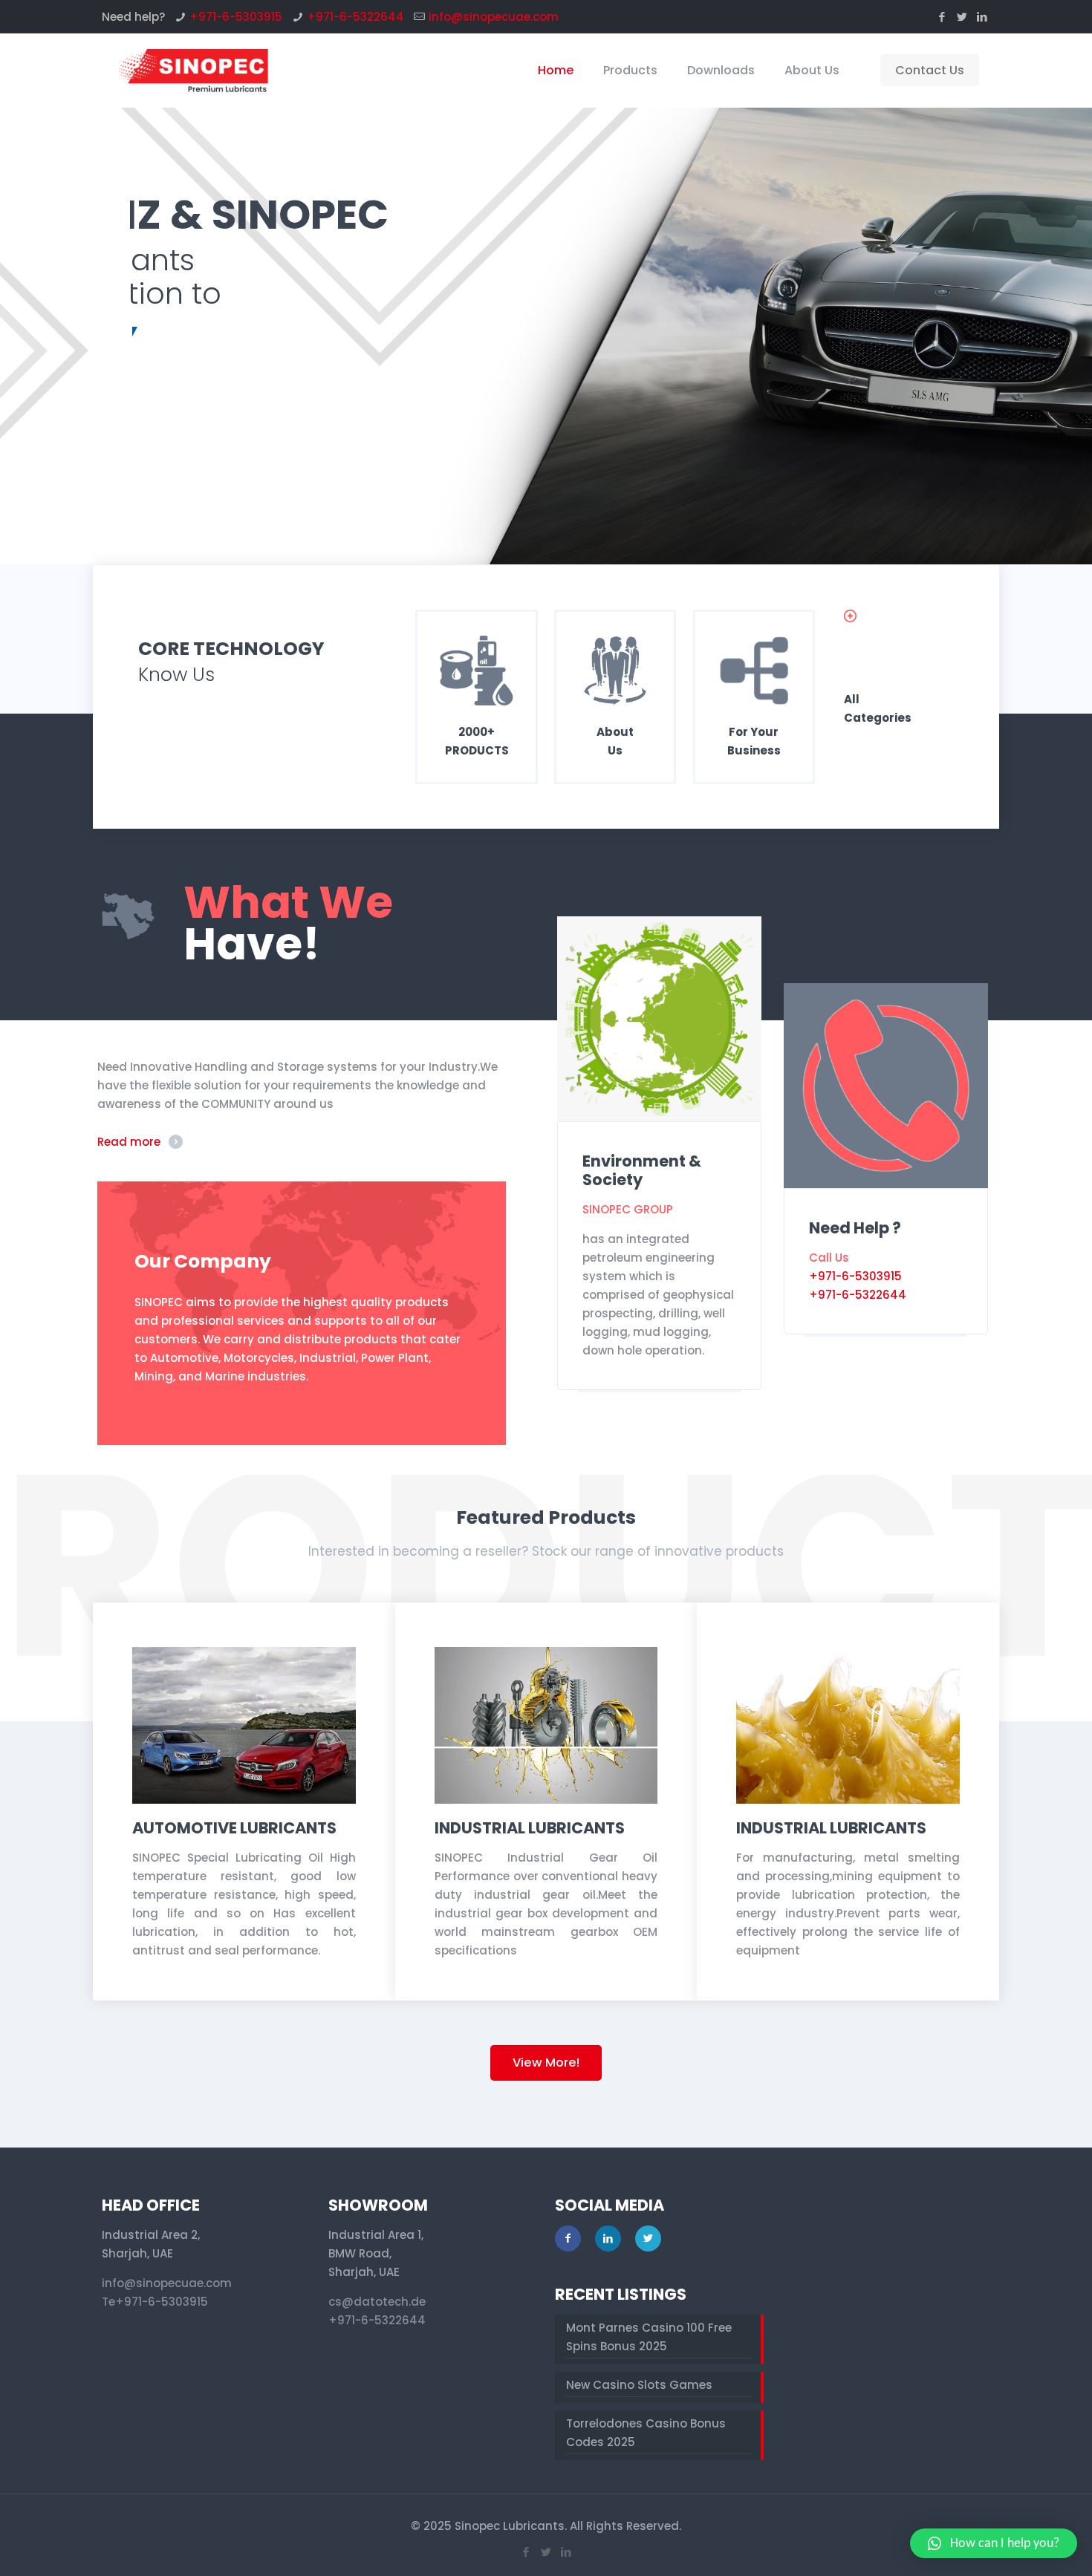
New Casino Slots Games (639, 2385)
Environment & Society (642, 1170)
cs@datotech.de (377, 2302)
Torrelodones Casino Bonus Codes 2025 (646, 2433)
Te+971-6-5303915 (155, 2302)
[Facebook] (942, 17)
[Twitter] (962, 17)
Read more (129, 1142)
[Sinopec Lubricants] (192, 71)
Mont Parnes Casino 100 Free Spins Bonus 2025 (649, 2337)
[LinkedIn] (982, 17)
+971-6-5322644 (355, 17)
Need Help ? (855, 1228)
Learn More (184, 396)
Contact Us (930, 70)
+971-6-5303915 (236, 17)
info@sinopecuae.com (494, 17)
